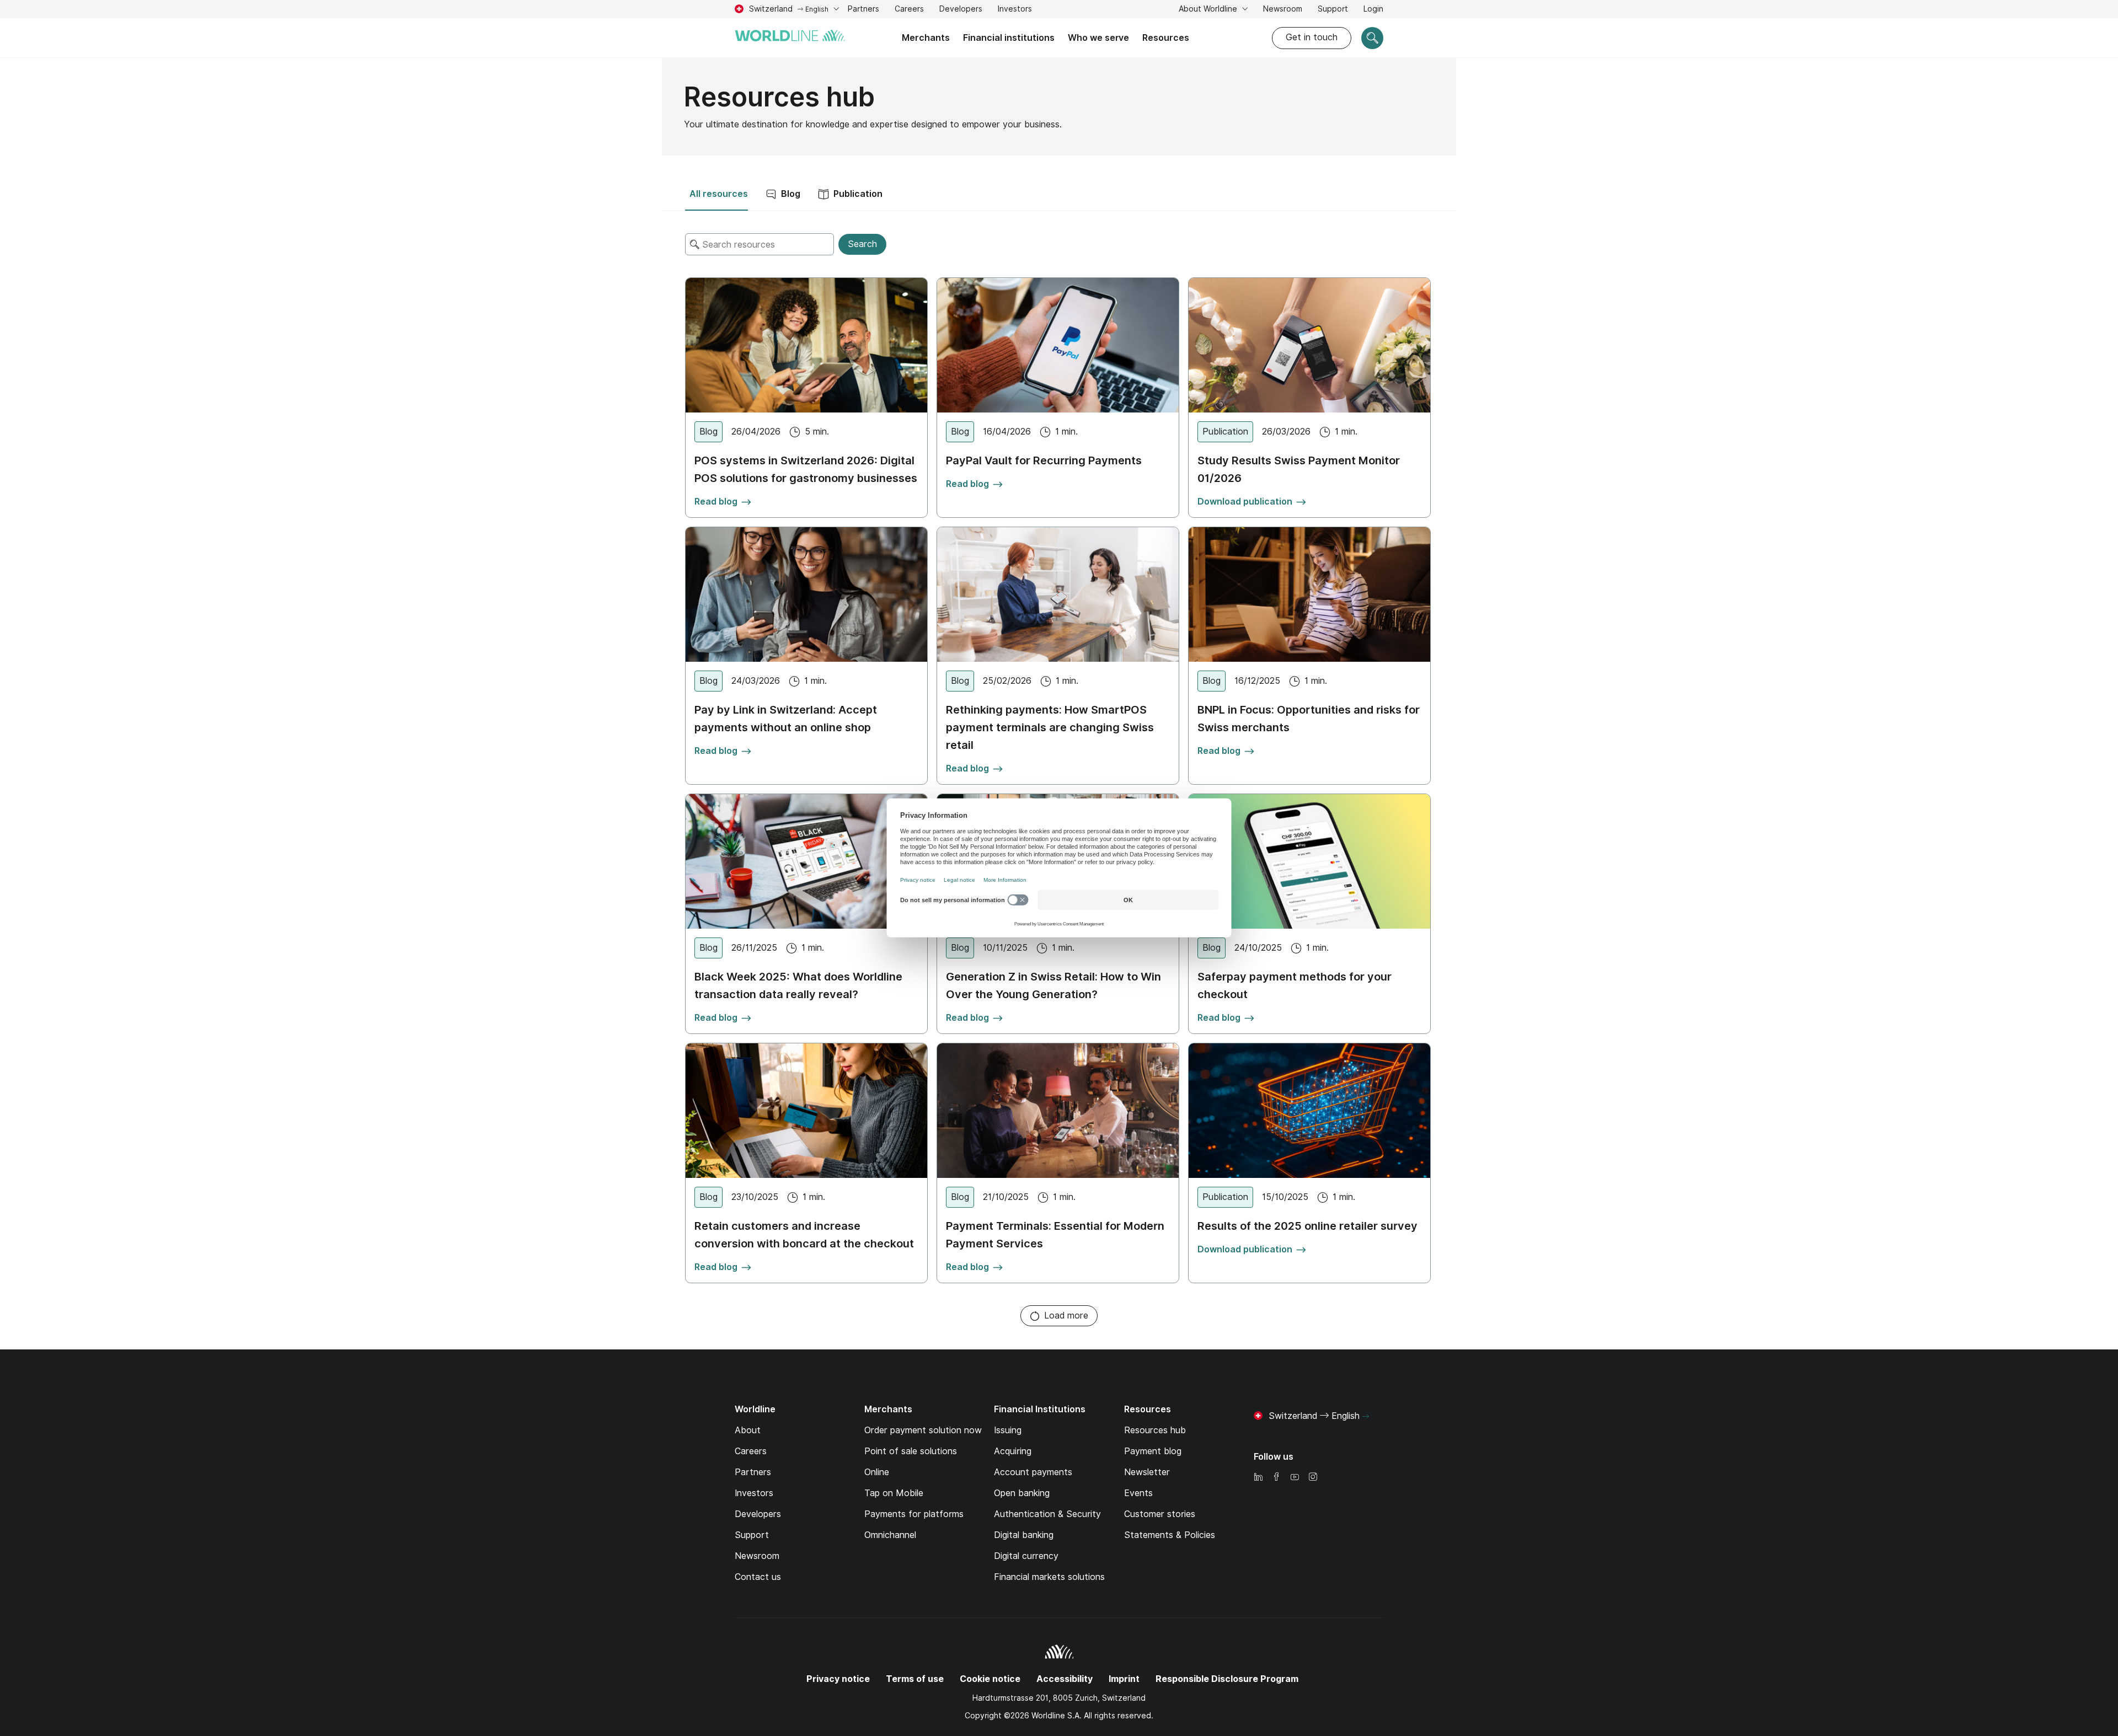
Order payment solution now (923, 1430)
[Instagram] (1313, 1478)
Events (1138, 1493)
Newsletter (1147, 1472)
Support (1333, 10)
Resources (1166, 38)
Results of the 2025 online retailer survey (1307, 1226)
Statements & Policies (1170, 1535)
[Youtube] (1295, 1478)
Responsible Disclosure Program (1227, 1679)
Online (877, 1472)
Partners (863, 9)
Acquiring (1013, 1451)
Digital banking (1024, 1535)
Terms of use (915, 1679)
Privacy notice (838, 1679)
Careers (909, 10)
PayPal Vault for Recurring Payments (1044, 460)
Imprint (1124, 1679)
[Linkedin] (1258, 1478)
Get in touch (1312, 37)
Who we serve (1098, 38)
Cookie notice (990, 1679)
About (748, 1430)
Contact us (758, 1577)
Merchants (926, 38)
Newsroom (1283, 9)
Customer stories (1160, 1514)
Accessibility (1065, 1679)
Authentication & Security (1047, 1514)
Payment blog (1153, 1451)
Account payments (1033, 1472)
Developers (961, 9)
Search (862, 244)
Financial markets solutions (1049, 1577)
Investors (1015, 10)
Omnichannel (890, 1535)
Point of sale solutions (911, 1451)
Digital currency (1026, 1556)
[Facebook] (1276, 1478)
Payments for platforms (914, 1514)
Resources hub (1155, 1430)
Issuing (1008, 1430)
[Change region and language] (1366, 1417)
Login (1373, 9)
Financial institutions (1009, 38)
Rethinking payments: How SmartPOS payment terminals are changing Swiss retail (1050, 727)
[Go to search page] (1372, 38)
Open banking (1022, 1493)
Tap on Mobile (894, 1493)
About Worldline (1209, 9)
